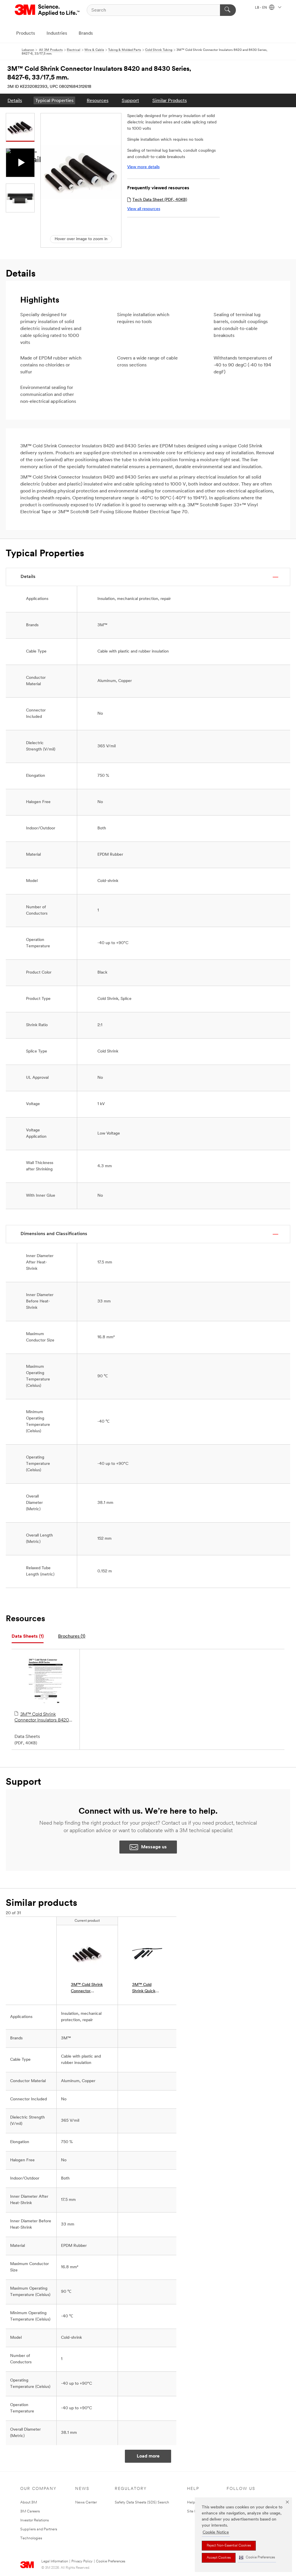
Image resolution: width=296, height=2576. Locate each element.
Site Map (195, 2511)
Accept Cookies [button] (219, 2558)
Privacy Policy (82, 2562)
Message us (154, 1847)
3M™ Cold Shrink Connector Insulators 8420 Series (42, 1718)
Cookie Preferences (111, 2562)
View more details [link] (143, 167)
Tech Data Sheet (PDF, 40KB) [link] (160, 200)
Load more (148, 2456)
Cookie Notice (216, 2533)
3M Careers (30, 2511)
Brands (86, 34)
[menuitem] (15, 100)
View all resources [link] (144, 209)
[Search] (228, 10)
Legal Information (55, 2562)
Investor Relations (35, 2520)
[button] (257, 2558)
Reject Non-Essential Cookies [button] (229, 2546)
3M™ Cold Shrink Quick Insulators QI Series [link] (144, 1989)
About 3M (29, 2502)
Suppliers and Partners (39, 2529)
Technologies (31, 2538)
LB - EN (261, 8)
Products (26, 34)
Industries (57, 34)
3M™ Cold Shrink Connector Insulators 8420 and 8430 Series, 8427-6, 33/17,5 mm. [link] (87, 1989)
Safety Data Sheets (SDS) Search (142, 2502)
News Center (86, 2502)
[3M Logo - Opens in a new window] (48, 10)
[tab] (28, 1637)
